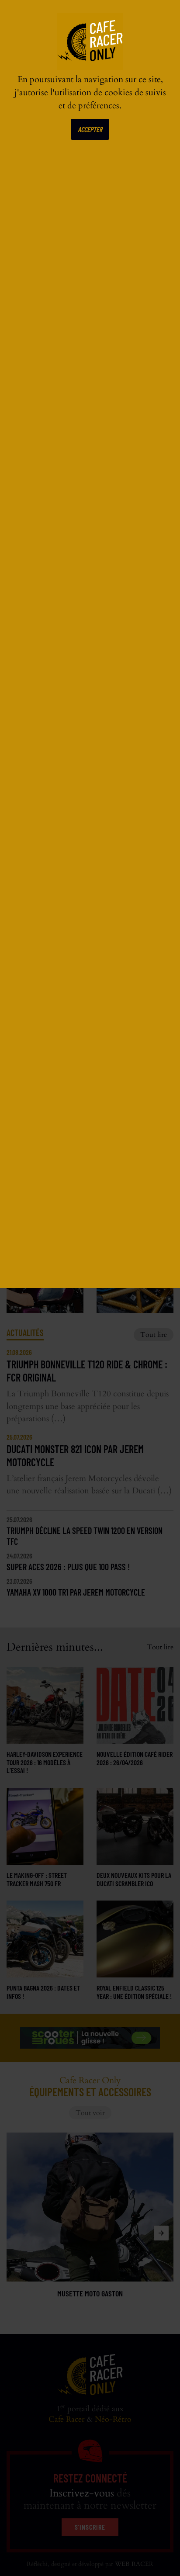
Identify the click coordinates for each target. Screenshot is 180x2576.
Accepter (90, 129)
